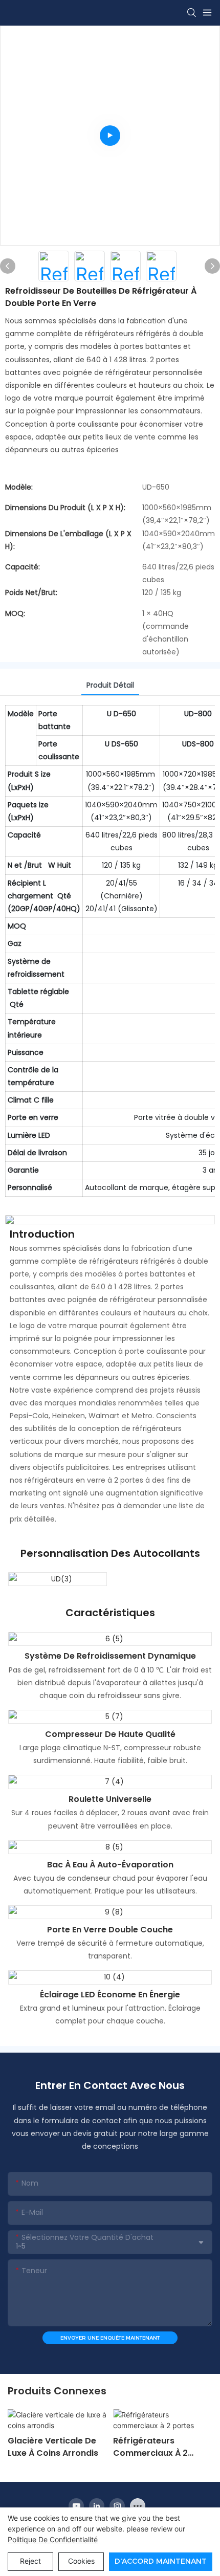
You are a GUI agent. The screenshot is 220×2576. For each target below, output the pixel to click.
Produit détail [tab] (110, 685)
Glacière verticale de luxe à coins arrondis (53, 2447)
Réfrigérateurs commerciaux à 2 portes (150, 2447)
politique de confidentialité (53, 2539)
